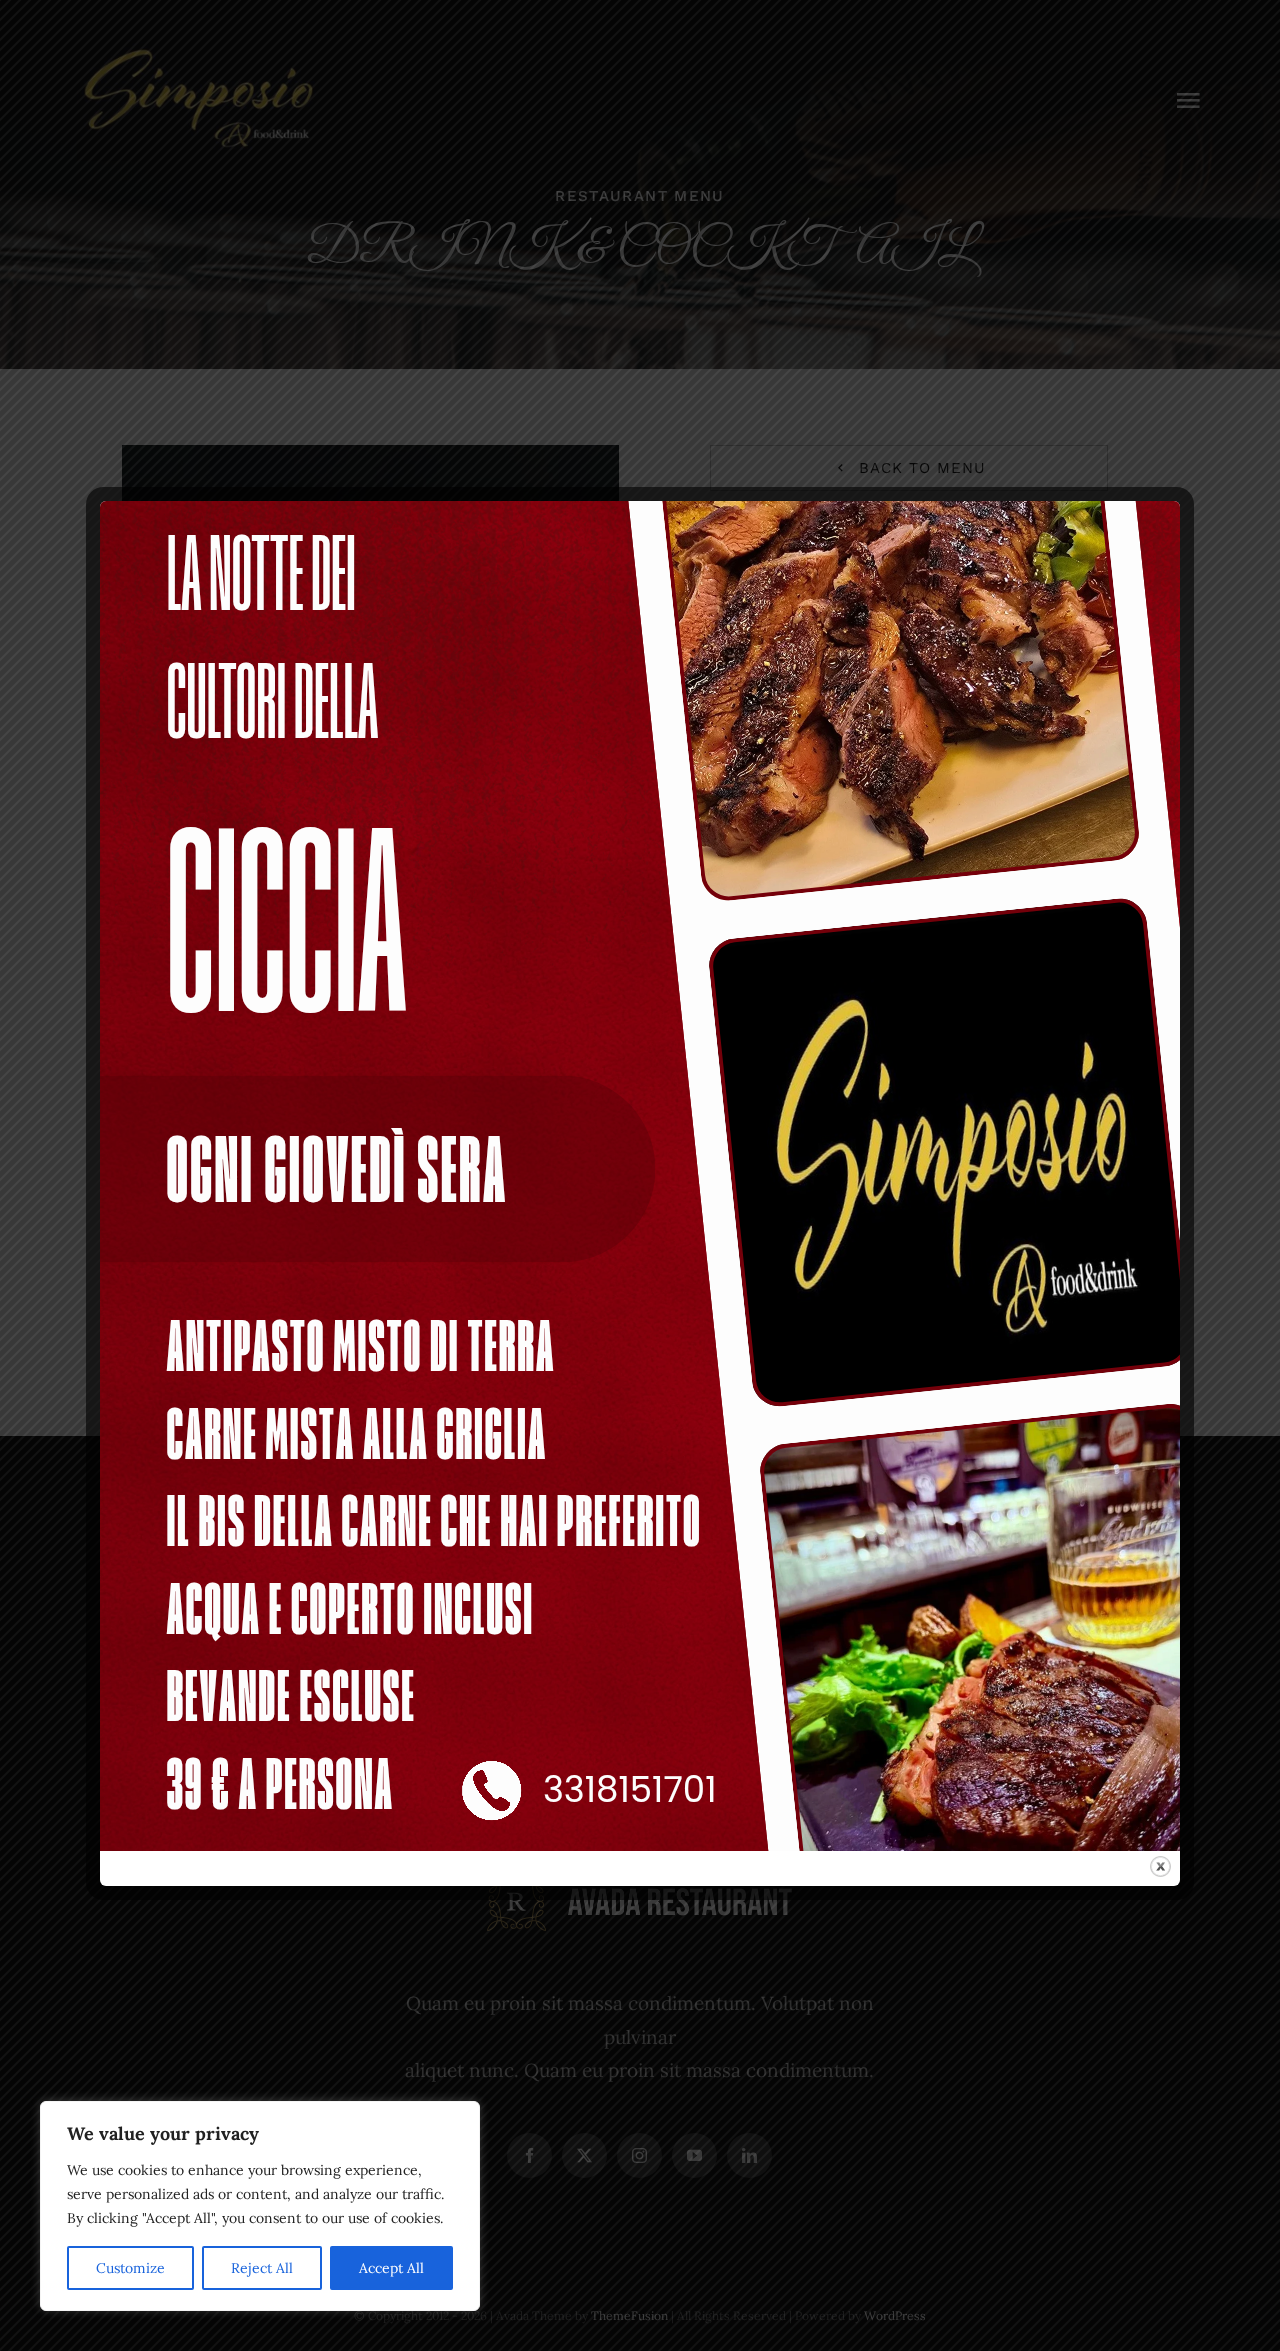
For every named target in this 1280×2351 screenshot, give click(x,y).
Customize (130, 2268)
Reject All (262, 2268)
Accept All (391, 2268)
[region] (260, 2206)
